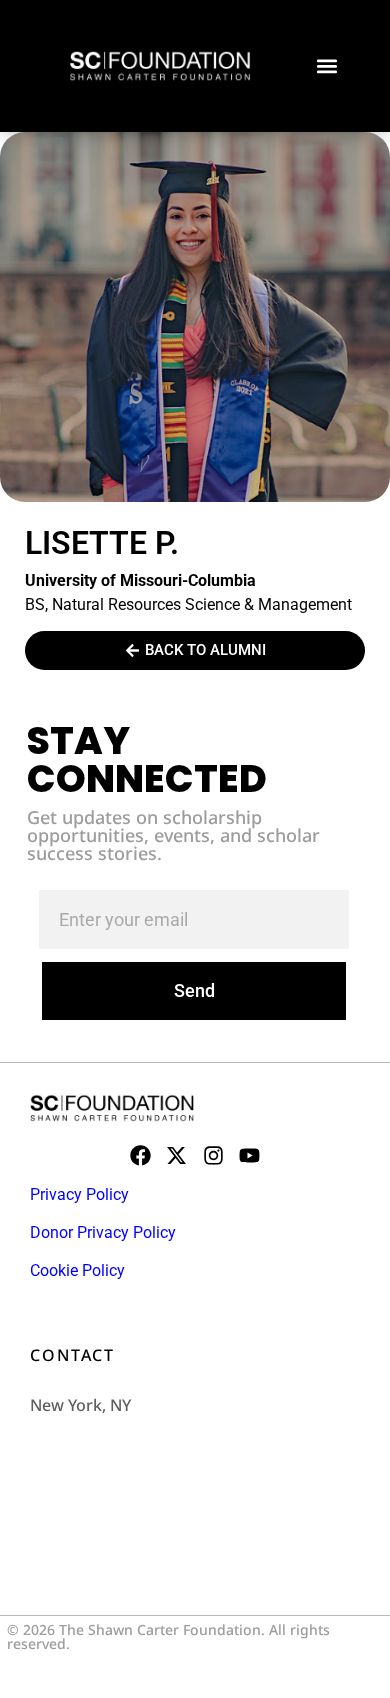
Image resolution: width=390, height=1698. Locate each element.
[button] (326, 66)
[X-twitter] (176, 1154)
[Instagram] (213, 1154)
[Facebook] (140, 1154)
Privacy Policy (79, 1194)
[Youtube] (249, 1154)
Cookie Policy (77, 1270)
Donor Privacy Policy (103, 1232)
